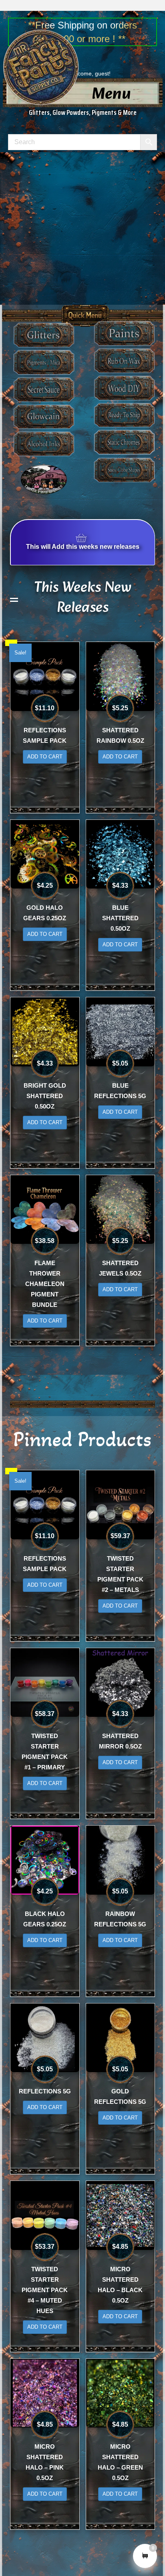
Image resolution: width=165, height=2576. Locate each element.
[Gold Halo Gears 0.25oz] (45, 854)
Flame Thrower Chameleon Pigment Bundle (45, 1284)
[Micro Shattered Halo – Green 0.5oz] (121, 2393)
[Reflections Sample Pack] (45, 676)
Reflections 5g (45, 2091)
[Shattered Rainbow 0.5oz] (121, 676)
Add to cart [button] (45, 757)
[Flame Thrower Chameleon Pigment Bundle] (45, 1209)
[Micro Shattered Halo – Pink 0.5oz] (45, 2393)
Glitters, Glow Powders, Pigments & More (83, 112)
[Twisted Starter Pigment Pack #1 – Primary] (45, 1682)
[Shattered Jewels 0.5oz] (121, 1209)
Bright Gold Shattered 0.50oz (45, 1096)
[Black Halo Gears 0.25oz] (45, 1860)
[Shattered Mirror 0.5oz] (121, 1682)
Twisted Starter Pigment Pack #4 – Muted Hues (45, 2290)
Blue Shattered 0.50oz (120, 918)
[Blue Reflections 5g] (121, 1031)
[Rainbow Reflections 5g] (121, 1860)
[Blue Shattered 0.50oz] (121, 854)
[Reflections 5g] (45, 2037)
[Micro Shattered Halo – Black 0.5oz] (121, 2215)
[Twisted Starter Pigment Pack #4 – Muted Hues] (45, 2215)
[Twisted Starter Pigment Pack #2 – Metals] (121, 1504)
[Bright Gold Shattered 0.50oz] (45, 1031)
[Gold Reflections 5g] (121, 2037)
